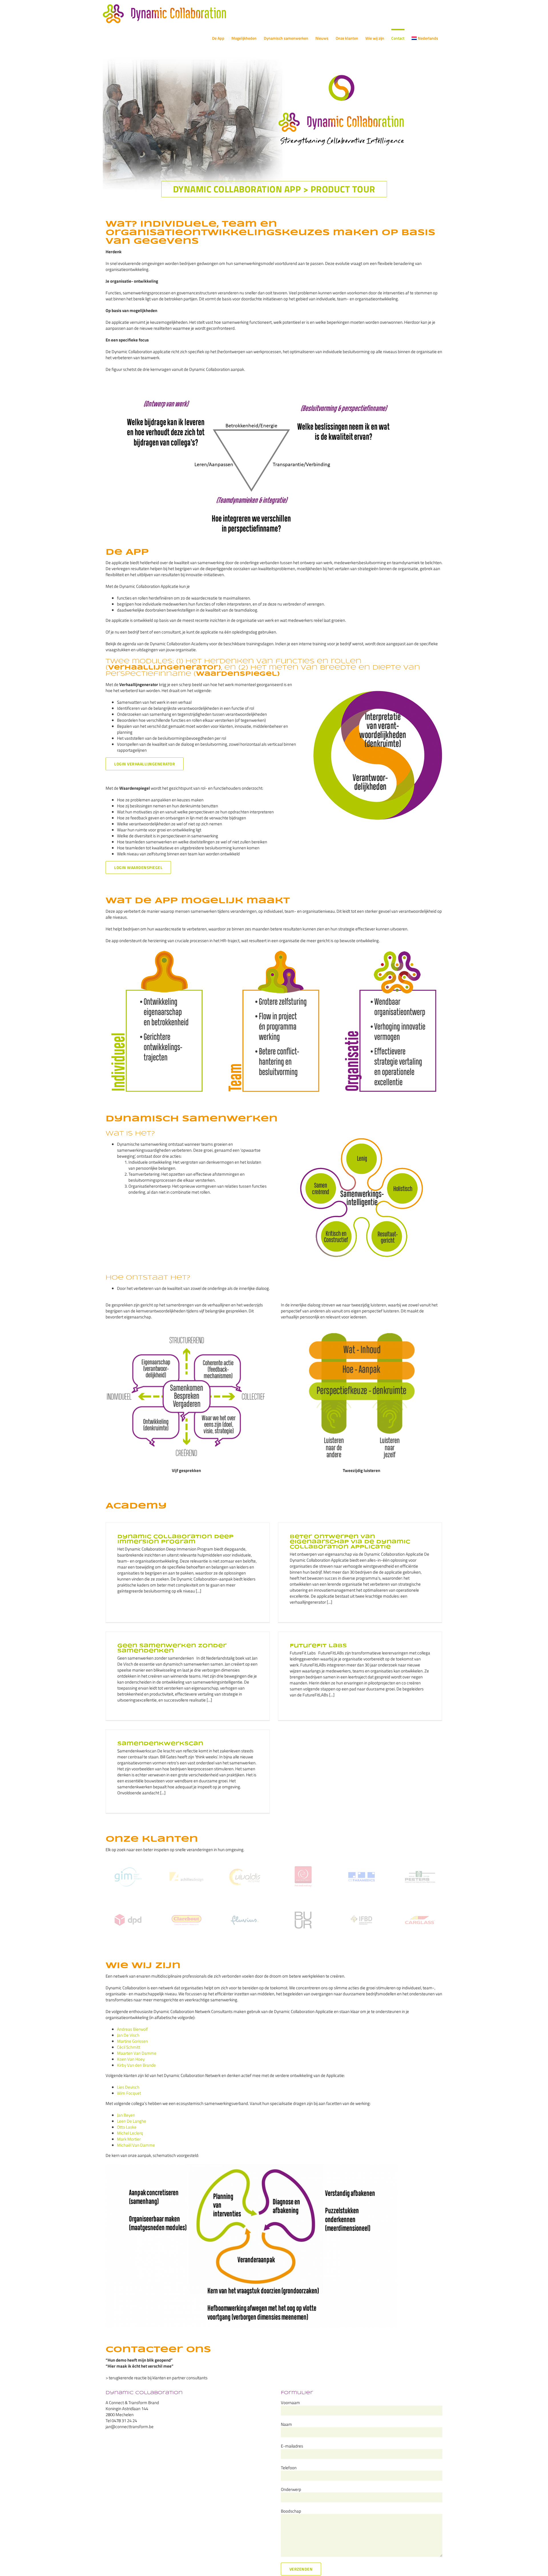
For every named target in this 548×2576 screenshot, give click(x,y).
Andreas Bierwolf (132, 2029)
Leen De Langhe (132, 2121)
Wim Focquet (129, 2093)
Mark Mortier (129, 2139)
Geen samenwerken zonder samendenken (172, 1648)
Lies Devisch (128, 2087)
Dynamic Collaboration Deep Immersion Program (175, 1539)
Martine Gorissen (132, 2041)
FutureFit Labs (318, 1646)
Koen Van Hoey (131, 2059)
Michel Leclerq (130, 2133)
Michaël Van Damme (136, 2145)
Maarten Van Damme (137, 2053)
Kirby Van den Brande (136, 2065)
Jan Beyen (126, 2115)
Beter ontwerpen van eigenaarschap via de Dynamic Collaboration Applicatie (350, 1542)
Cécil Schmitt (129, 2047)
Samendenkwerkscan (160, 1744)
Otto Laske (127, 2127)
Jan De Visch (128, 2035)
